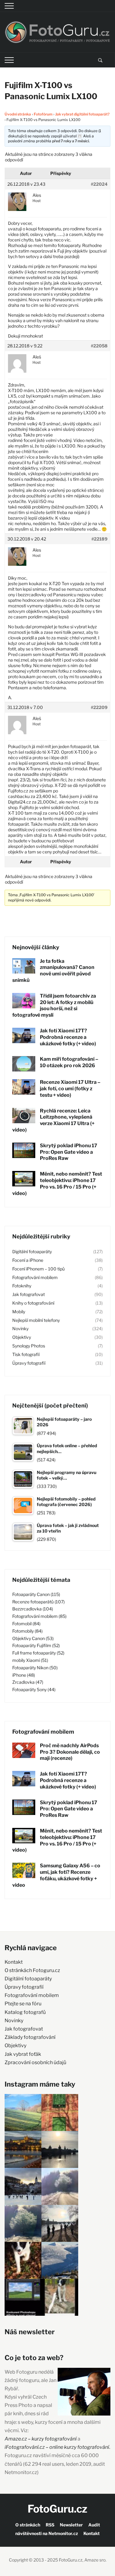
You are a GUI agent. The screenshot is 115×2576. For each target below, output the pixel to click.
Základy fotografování (30, 2037)
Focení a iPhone (28, 1260)
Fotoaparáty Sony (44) (34, 1689)
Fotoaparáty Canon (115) (36, 1594)
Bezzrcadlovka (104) (33, 1609)
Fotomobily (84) (27, 1631)
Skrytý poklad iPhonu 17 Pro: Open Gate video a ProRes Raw (69, 1152)
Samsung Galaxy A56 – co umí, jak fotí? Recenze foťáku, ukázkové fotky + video (56, 1875)
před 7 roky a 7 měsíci (71, 141)
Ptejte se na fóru (23, 2004)
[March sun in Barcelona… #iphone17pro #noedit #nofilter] (60, 2112)
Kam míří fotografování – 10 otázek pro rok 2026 (69, 1062)
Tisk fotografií (26, 1354)
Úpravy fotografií (29, 1363)
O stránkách (28, 2525)
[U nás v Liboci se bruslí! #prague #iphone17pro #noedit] (23, 2186)
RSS (50, 2525)
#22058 (99, 346)
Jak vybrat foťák (23, 2054)
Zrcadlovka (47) (28, 1682)
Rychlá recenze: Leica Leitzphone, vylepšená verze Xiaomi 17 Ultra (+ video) (53, 1120)
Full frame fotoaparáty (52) (38, 1653)
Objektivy (22, 1337)
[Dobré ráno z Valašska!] (23, 2112)
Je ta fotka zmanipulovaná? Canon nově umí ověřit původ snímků (53, 971)
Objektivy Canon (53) (33, 1638)
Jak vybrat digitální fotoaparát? (82, 114)
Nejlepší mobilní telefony (36, 1320)
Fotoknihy (22, 1286)
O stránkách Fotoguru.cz (32, 1970)
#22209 (99, 707)
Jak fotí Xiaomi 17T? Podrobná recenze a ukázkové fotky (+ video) (68, 1037)
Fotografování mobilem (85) (39, 1616)
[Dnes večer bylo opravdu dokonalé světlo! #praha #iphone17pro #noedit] (23, 2149)
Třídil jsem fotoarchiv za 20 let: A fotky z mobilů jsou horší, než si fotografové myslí (54, 1005)
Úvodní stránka (18, 114)
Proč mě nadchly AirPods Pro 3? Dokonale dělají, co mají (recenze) (70, 1752)
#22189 (100, 539)
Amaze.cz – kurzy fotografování (41, 2439)
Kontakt (14, 1962)
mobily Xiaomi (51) (30, 1660)
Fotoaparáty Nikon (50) (35, 1668)
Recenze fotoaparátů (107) (38, 1602)
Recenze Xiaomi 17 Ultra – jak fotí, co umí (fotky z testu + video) (70, 1089)
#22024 (99, 184)
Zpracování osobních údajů (35, 2062)
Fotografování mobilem (35, 1277)
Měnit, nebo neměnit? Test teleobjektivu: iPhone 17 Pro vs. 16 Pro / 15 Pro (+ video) (57, 1183)
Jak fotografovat (29, 1294)
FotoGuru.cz (57, 2509)
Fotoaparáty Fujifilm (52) (36, 1645)
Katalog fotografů (25, 2012)
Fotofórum (43, 114)
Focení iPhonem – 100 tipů (38, 1269)
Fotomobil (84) (26, 1624)
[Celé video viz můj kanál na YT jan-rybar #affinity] (23, 2297)
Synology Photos (29, 1346)
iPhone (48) (24, 1675)
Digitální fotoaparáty (32, 1252)
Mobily (19, 1312)
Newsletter (71, 2525)
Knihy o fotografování (33, 1303)
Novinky (20, 1329)
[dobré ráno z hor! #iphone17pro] (23, 2223)
